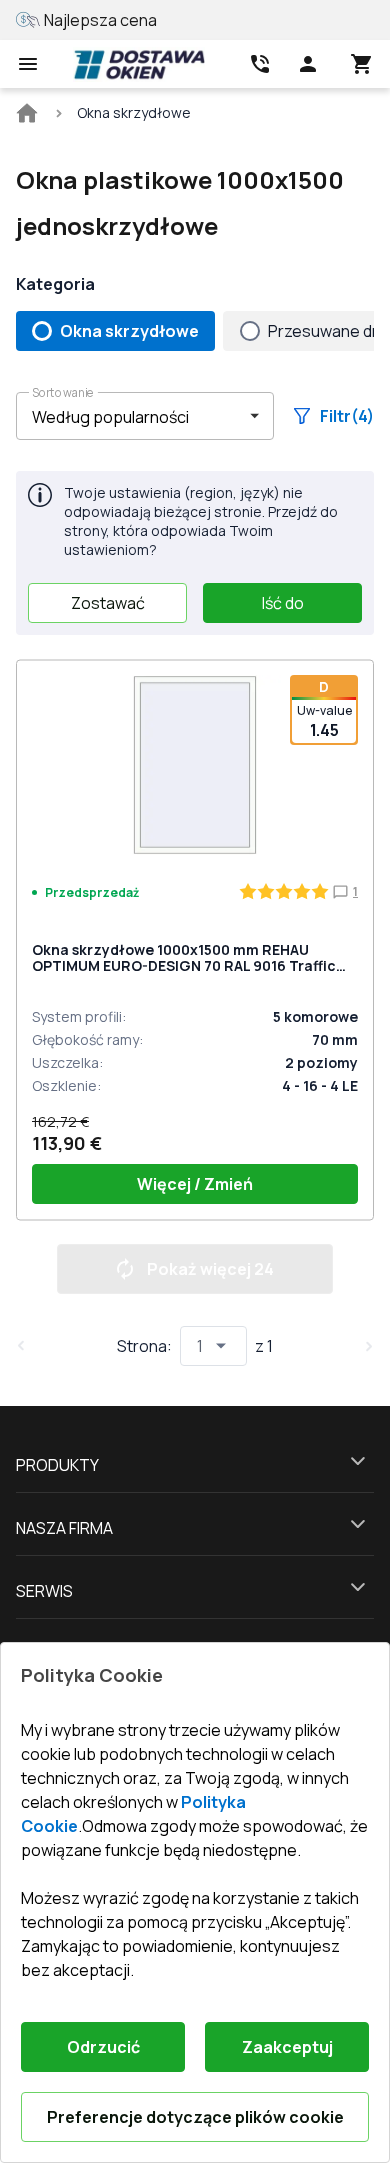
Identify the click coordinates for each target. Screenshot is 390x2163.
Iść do (283, 603)
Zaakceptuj (287, 2047)
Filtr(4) (347, 416)
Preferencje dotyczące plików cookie (195, 2117)
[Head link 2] (260, 64)
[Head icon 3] (362, 64)
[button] (145, 416)
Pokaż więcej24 (210, 1269)
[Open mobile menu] (28, 64)
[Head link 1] (139, 64)
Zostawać (108, 603)
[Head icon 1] (308, 64)
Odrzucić (103, 2047)
